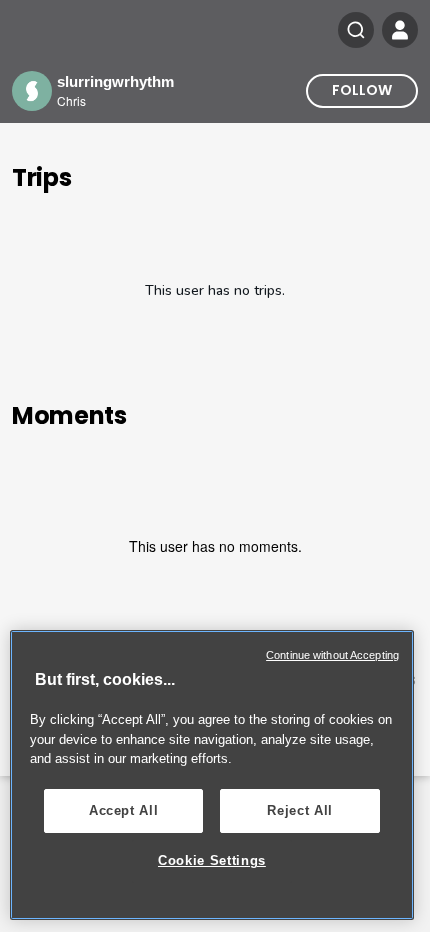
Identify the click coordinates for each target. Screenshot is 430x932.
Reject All (300, 810)
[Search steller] (356, 30)
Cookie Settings (212, 860)
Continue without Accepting (332, 655)
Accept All (124, 810)
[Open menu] (400, 30)
